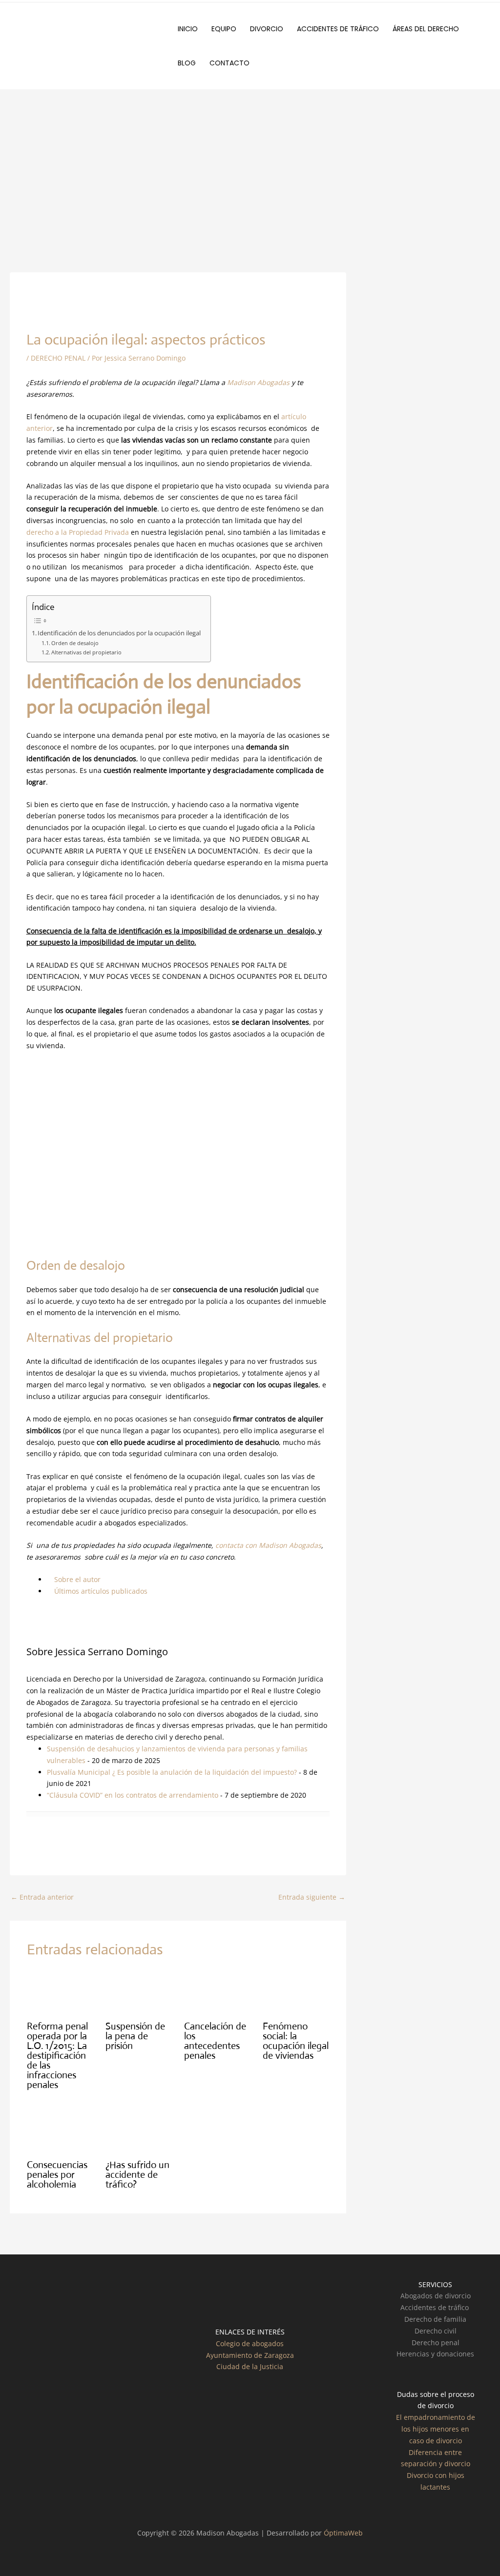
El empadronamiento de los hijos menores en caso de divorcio (436, 2429)
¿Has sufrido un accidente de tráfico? (137, 2175)
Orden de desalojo (75, 643)
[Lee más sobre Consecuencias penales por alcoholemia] (60, 2130)
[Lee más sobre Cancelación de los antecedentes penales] (217, 1992)
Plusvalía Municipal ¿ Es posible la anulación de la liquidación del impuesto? (172, 1772)
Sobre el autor (76, 1579)
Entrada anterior (42, 1897)
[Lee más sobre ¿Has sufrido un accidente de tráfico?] (139, 2130)
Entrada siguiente (312, 1897)
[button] (463, 29)
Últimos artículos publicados (100, 1591)
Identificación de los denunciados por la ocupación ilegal (119, 633)
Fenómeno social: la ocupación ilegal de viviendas (296, 2041)
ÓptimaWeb (343, 2533)
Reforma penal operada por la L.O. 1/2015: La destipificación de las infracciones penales (57, 2056)
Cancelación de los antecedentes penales (215, 2041)
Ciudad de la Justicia (250, 2366)
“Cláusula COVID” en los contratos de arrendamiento (133, 1795)
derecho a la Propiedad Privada (78, 532)
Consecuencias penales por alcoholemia (57, 2175)
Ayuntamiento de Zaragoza (250, 2355)
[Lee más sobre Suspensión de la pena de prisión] (139, 1992)
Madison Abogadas (258, 382)
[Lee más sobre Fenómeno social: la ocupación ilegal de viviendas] (296, 1992)
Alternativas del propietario (86, 652)
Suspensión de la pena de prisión (135, 2036)
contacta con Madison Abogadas (268, 1545)
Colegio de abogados (250, 2343)
